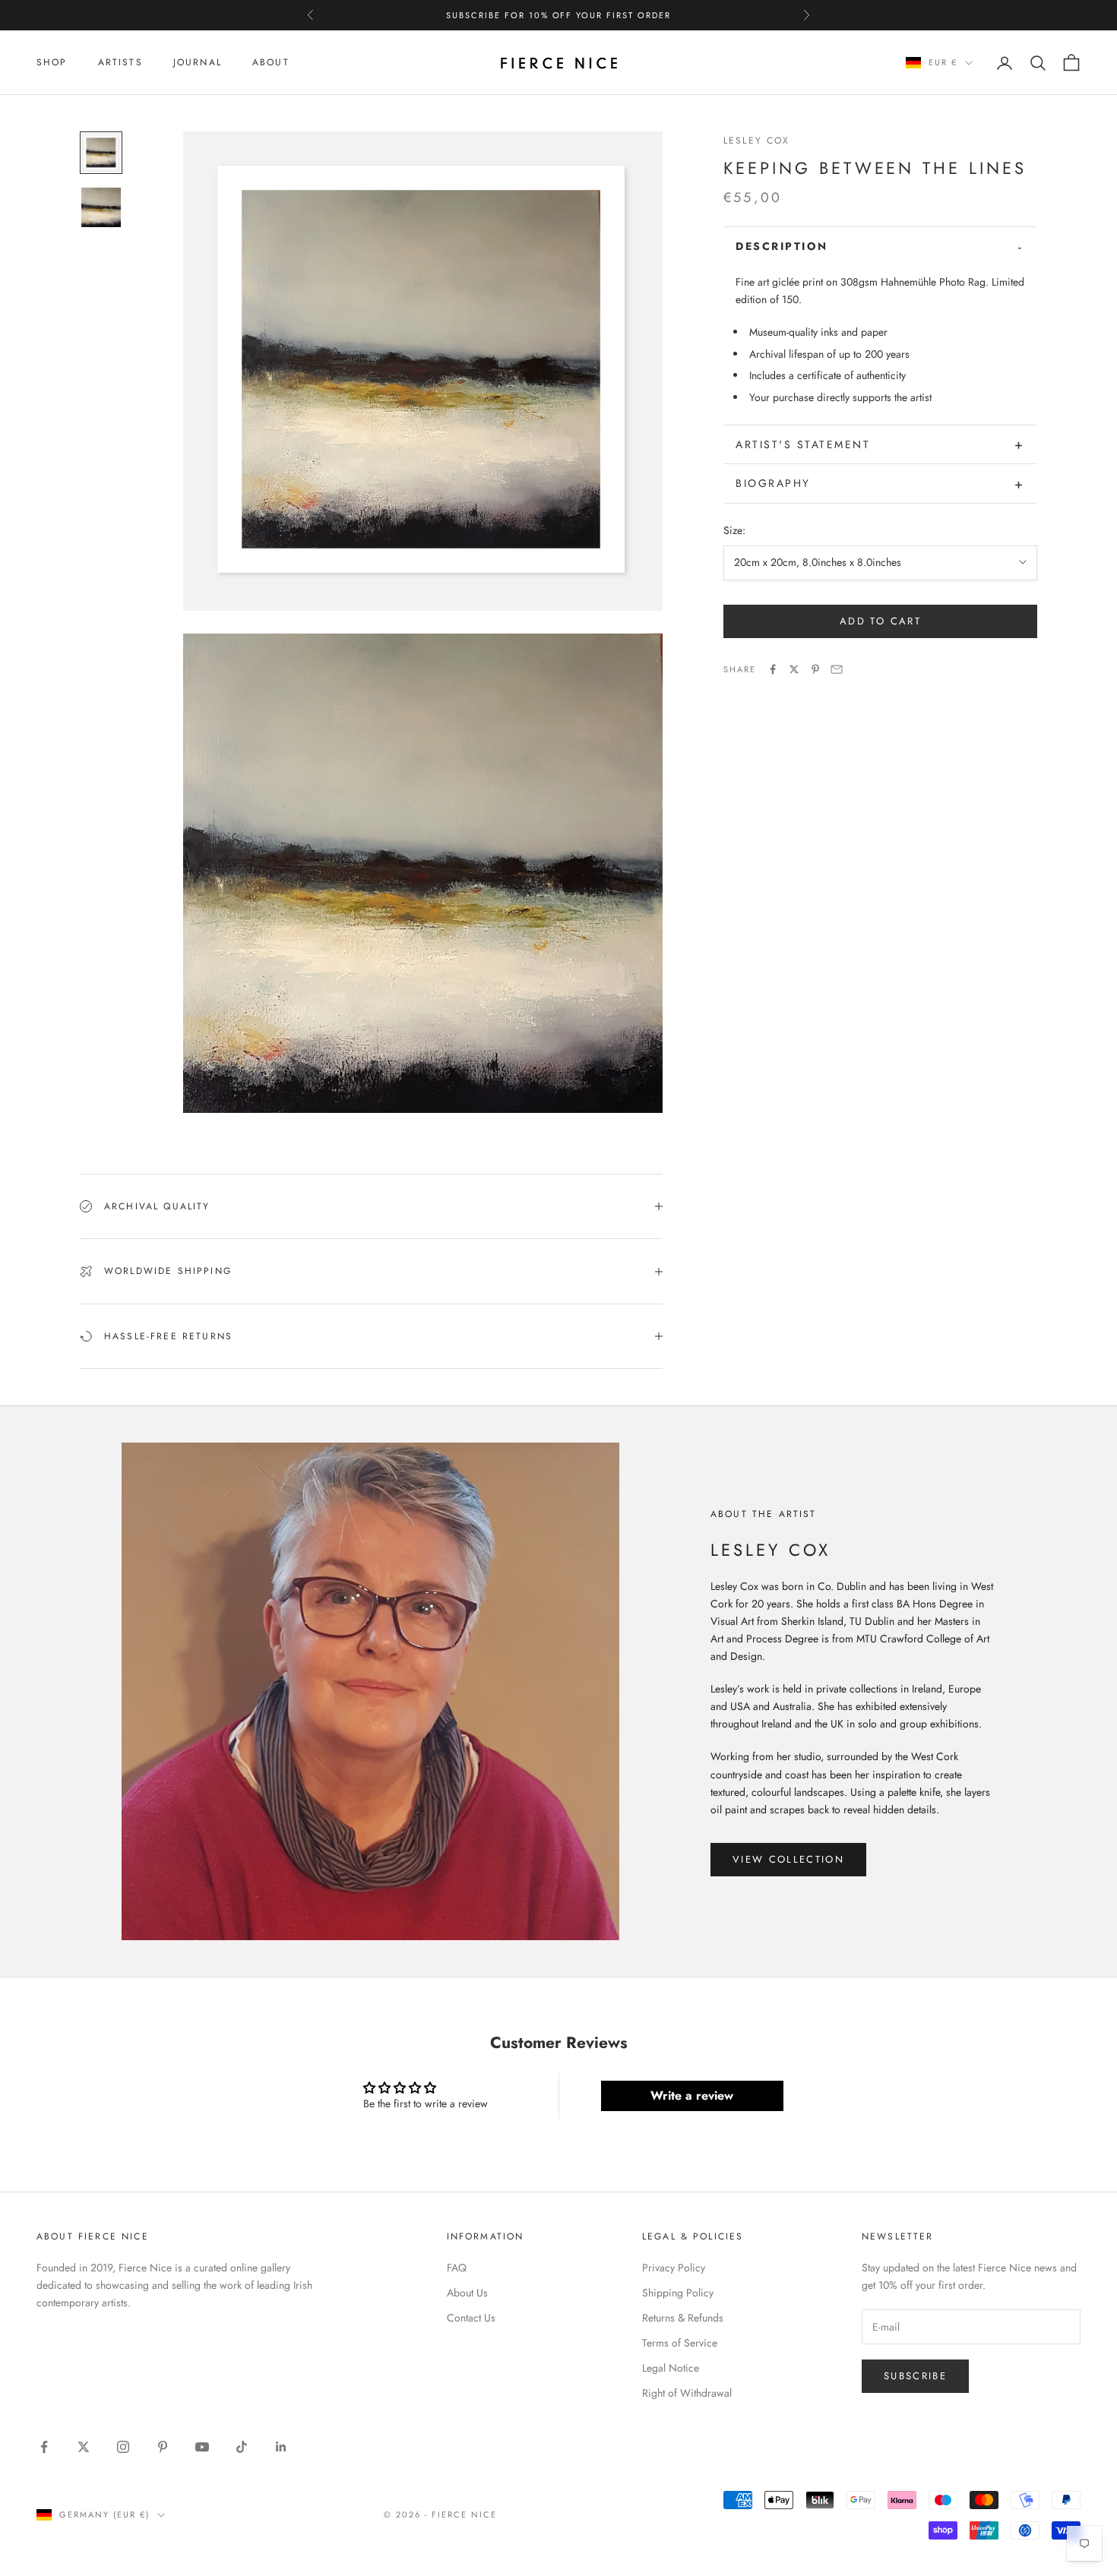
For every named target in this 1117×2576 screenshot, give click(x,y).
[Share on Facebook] (773, 669)
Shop (52, 62)
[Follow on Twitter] (84, 2447)
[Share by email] (837, 669)
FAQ (457, 2268)
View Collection (788, 1859)
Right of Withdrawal (687, 2393)
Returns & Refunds (683, 2318)
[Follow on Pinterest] (163, 2447)
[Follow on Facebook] (44, 2447)
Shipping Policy (678, 2293)
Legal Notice (671, 2368)
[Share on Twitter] (794, 669)
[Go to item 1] (101, 153)
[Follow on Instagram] (123, 2447)
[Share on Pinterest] (815, 669)
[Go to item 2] (101, 207)
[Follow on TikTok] (242, 2447)
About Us (467, 2293)
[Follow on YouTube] (202, 2447)
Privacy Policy (674, 2268)
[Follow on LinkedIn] (281, 2447)
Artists (120, 62)
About (271, 62)
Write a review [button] (692, 2096)
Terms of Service (680, 2343)
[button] (880, 246)
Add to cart (880, 621)
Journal (198, 62)
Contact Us (471, 2318)
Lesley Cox (757, 141)
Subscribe (915, 2376)
